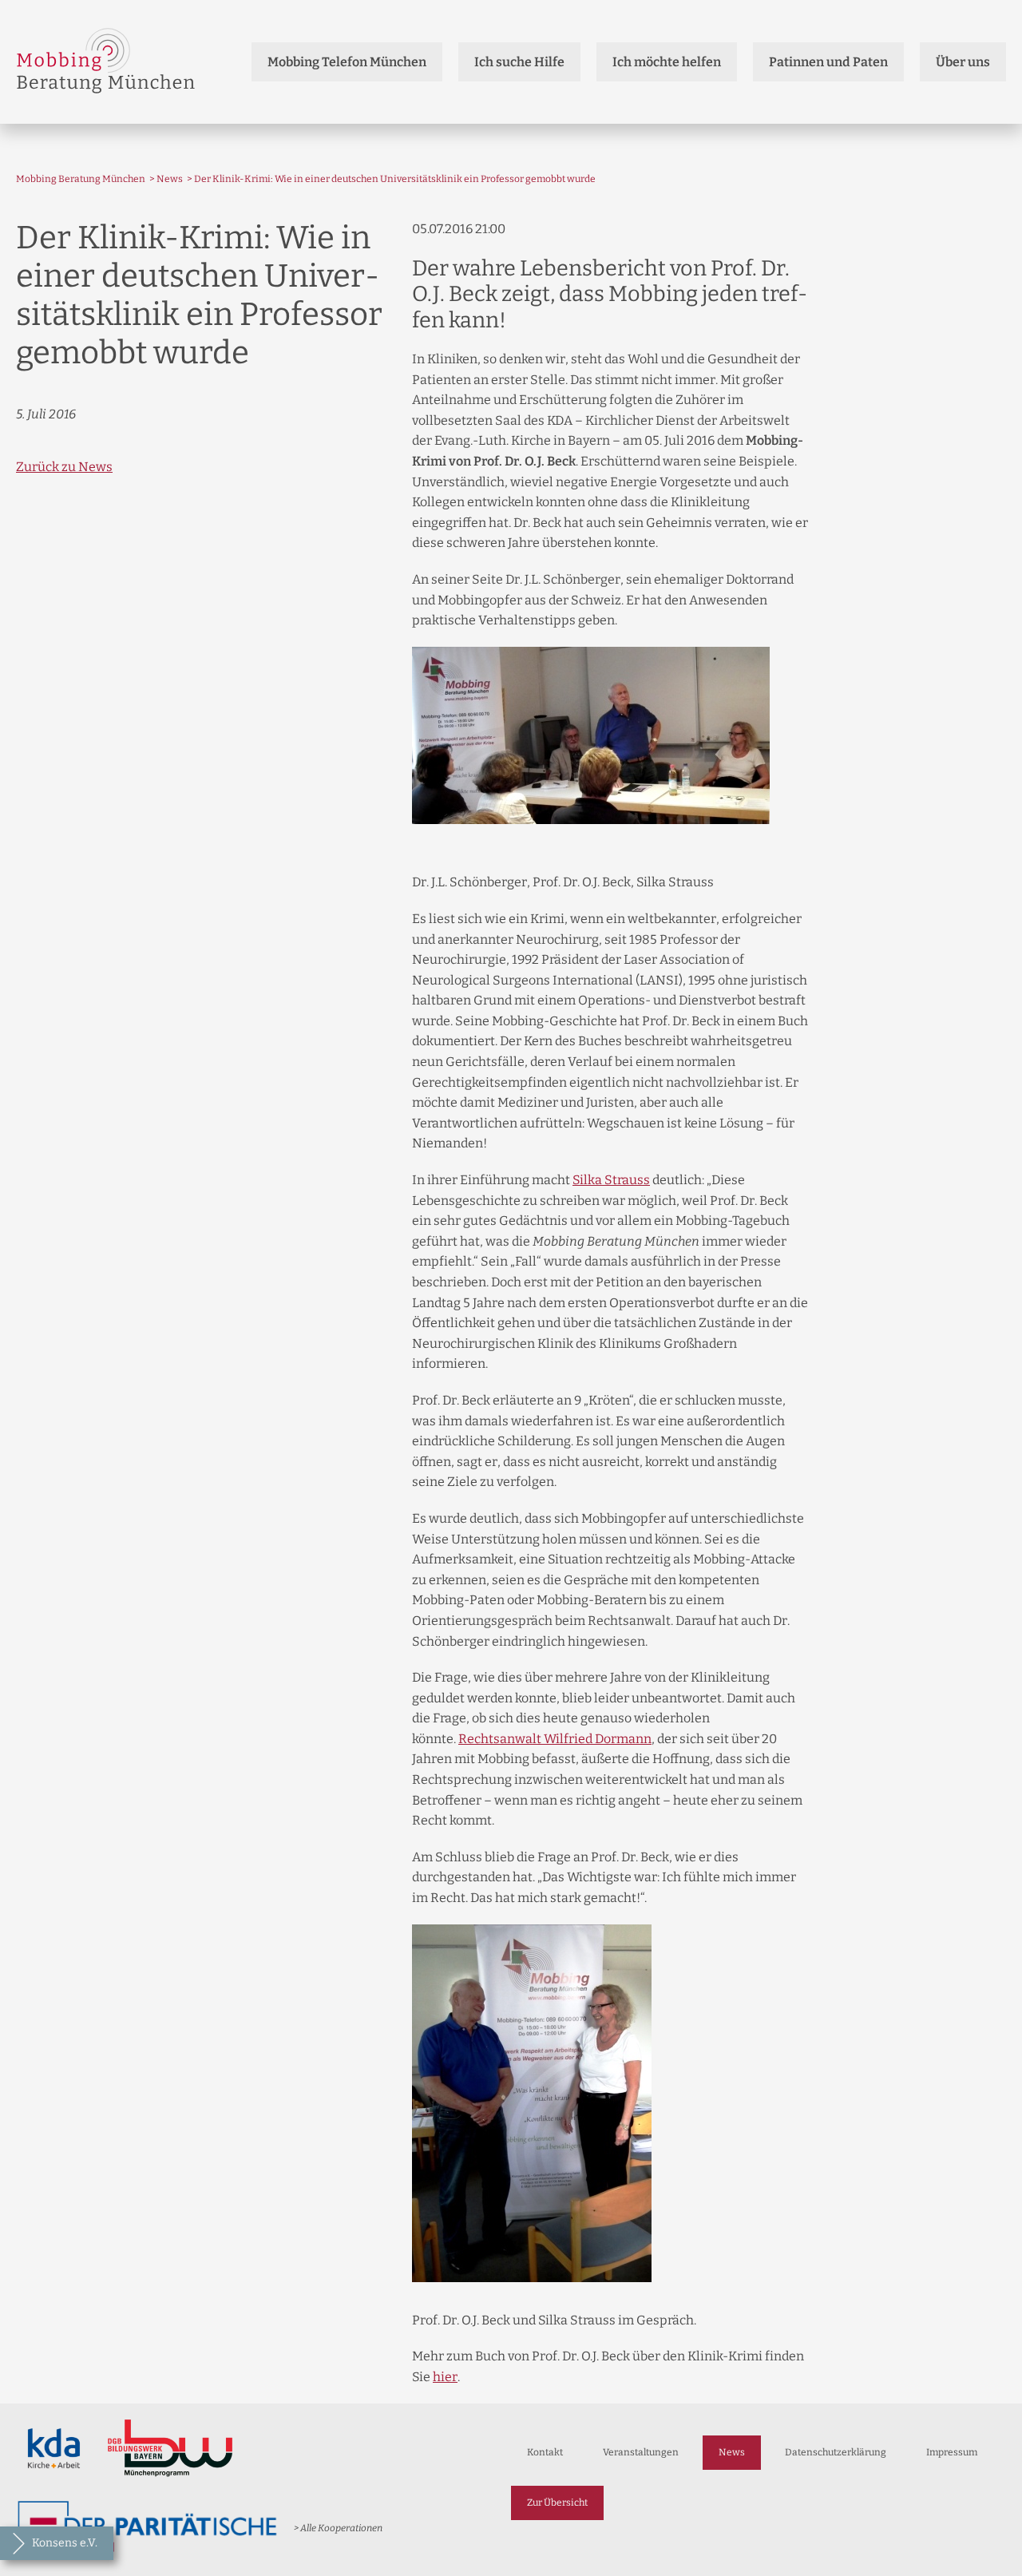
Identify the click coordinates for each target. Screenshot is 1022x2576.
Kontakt (545, 2452)
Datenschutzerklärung (836, 2452)
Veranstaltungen (641, 2452)
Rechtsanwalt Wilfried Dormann (555, 1739)
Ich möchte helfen (667, 62)
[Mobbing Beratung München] (106, 62)
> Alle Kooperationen (338, 2528)
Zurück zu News (64, 467)
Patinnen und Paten (828, 62)
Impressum (952, 2452)
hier (445, 2377)
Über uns (963, 62)
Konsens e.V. (65, 2543)
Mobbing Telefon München (347, 62)
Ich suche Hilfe (519, 62)
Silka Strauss (611, 1180)
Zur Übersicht (557, 2503)
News (170, 179)
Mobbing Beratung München (81, 179)
